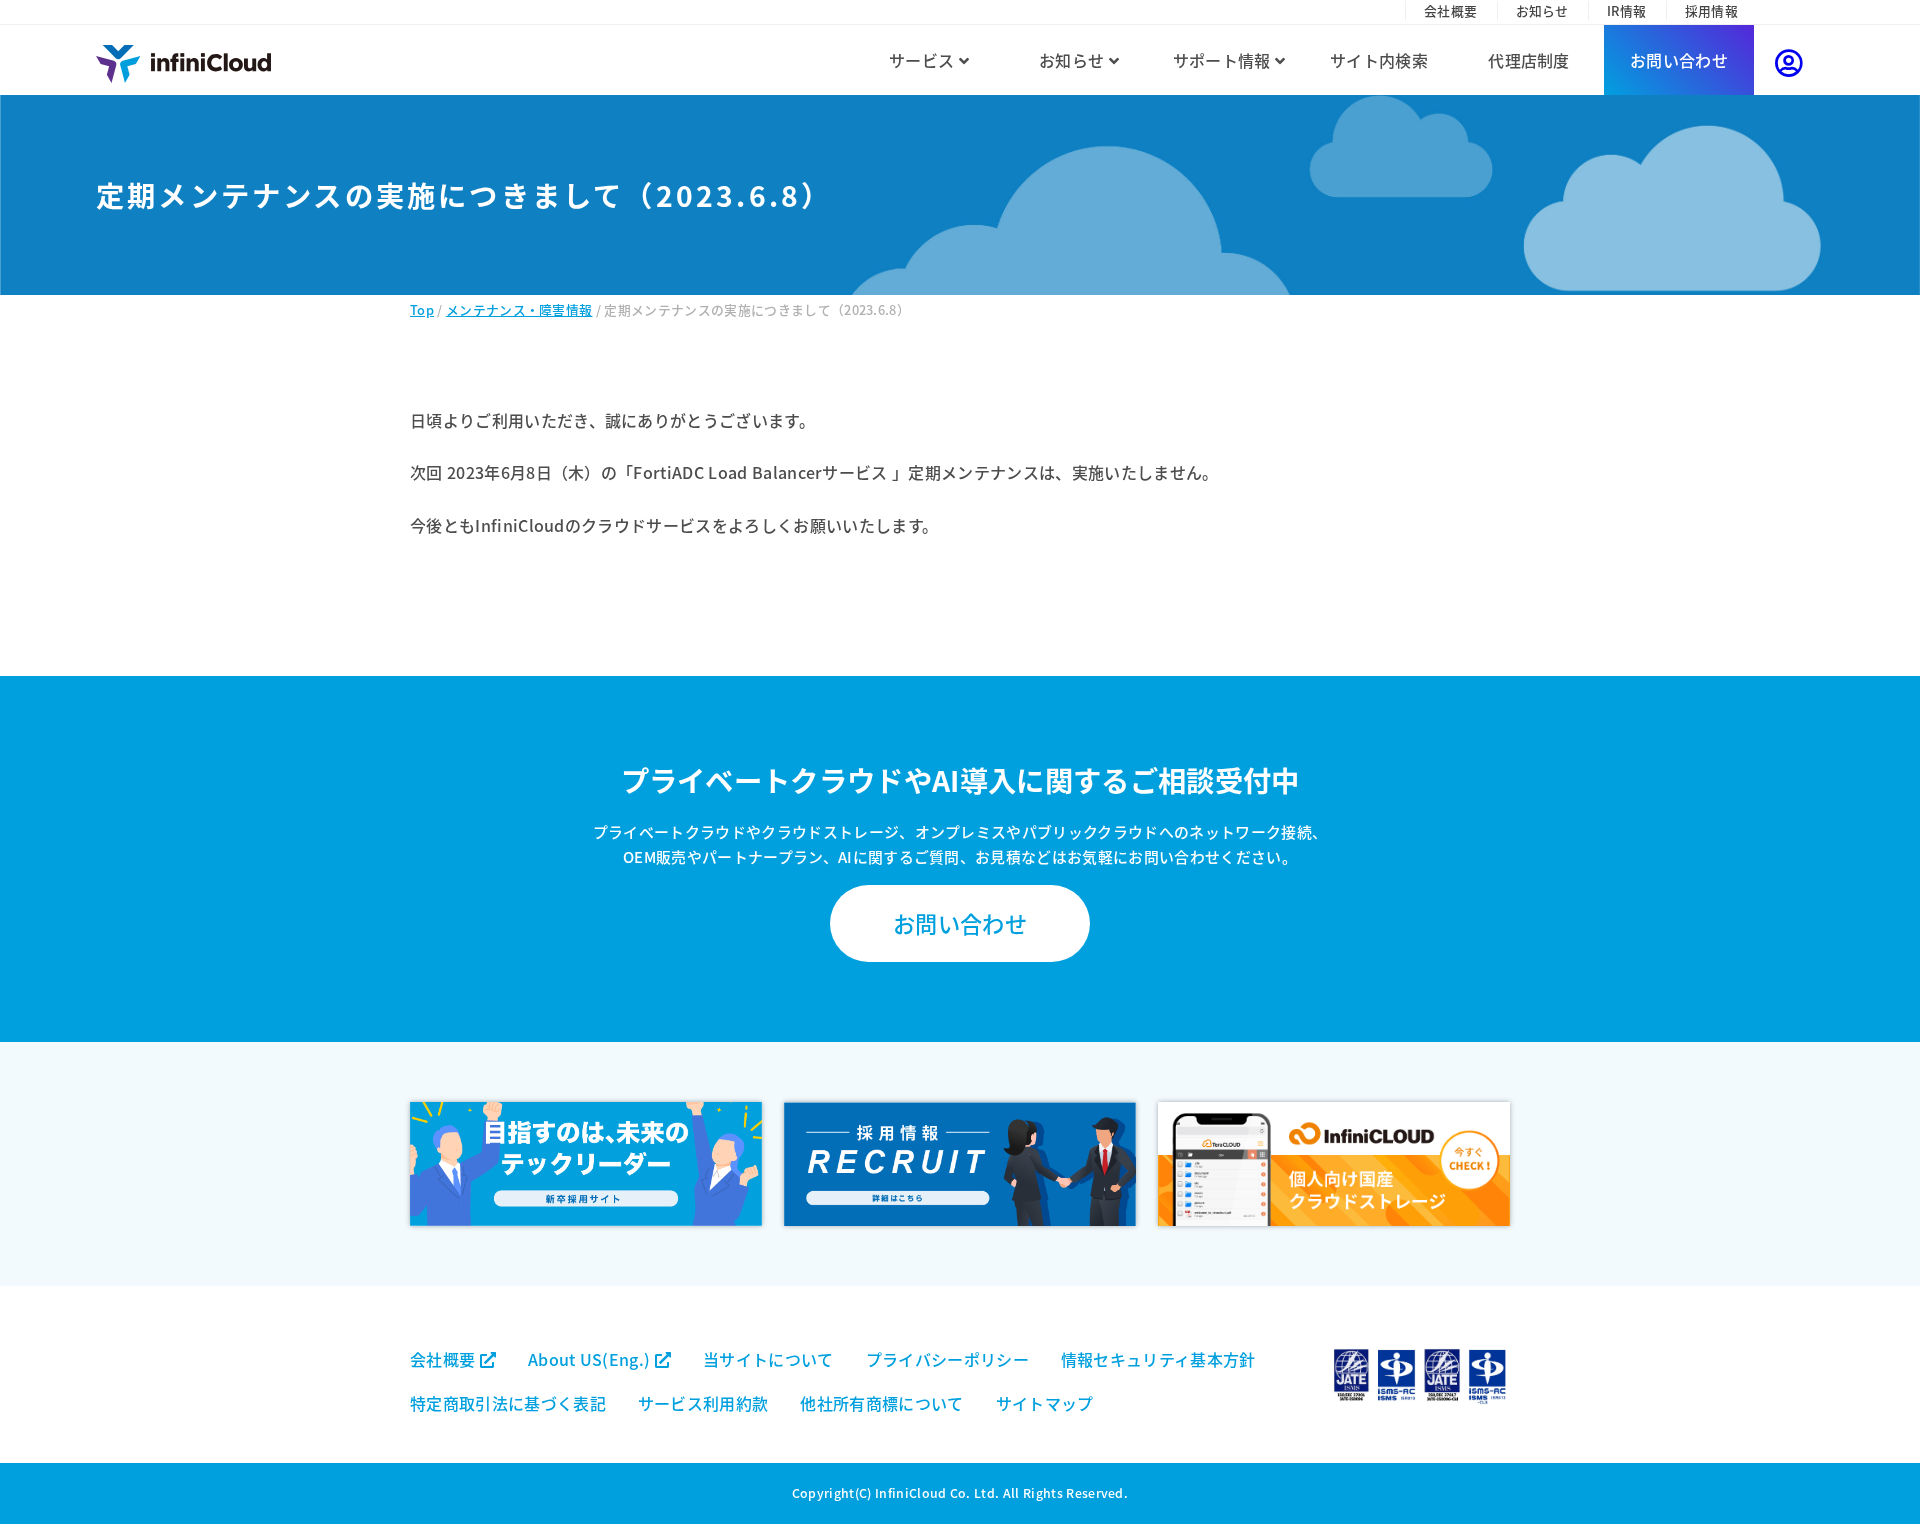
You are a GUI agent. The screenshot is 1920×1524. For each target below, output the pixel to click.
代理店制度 (1529, 60)
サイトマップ (1045, 1403)
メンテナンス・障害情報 (519, 309)
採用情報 (1711, 10)
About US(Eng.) (591, 1359)
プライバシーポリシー (947, 1359)
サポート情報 (1224, 60)
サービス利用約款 (703, 1403)
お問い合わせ (1679, 60)
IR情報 (1626, 10)
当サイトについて (768, 1359)
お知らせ (1542, 10)
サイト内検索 (1379, 60)
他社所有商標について (881, 1403)
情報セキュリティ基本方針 (1158, 1359)
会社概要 (1450, 10)
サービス (924, 60)
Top (422, 309)
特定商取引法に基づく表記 (508, 1403)
